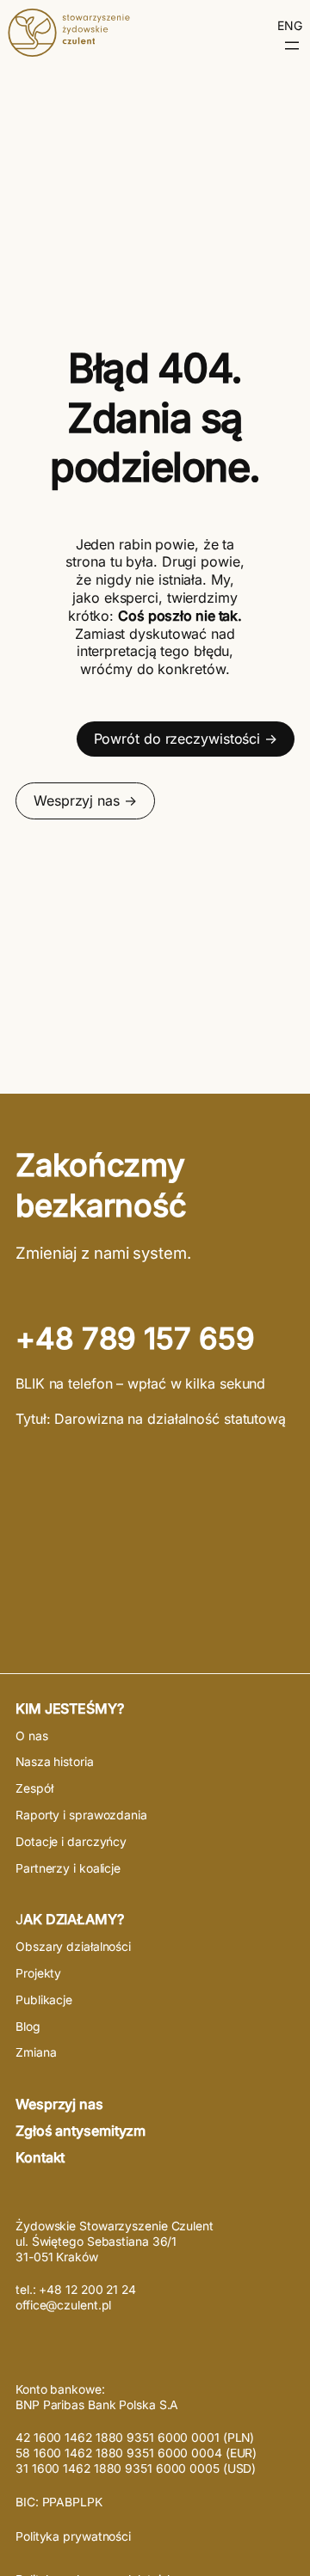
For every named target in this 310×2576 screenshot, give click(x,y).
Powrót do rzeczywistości (177, 739)
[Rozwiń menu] (292, 46)
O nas (32, 1736)
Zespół (34, 1788)
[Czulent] (69, 52)
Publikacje (44, 2000)
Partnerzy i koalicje (68, 1868)
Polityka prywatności (73, 2536)
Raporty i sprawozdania (81, 1815)
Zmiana (36, 2052)
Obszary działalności (73, 1947)
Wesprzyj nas (77, 800)
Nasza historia (55, 1762)
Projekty (38, 1973)
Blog (28, 2027)
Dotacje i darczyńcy (71, 1842)
